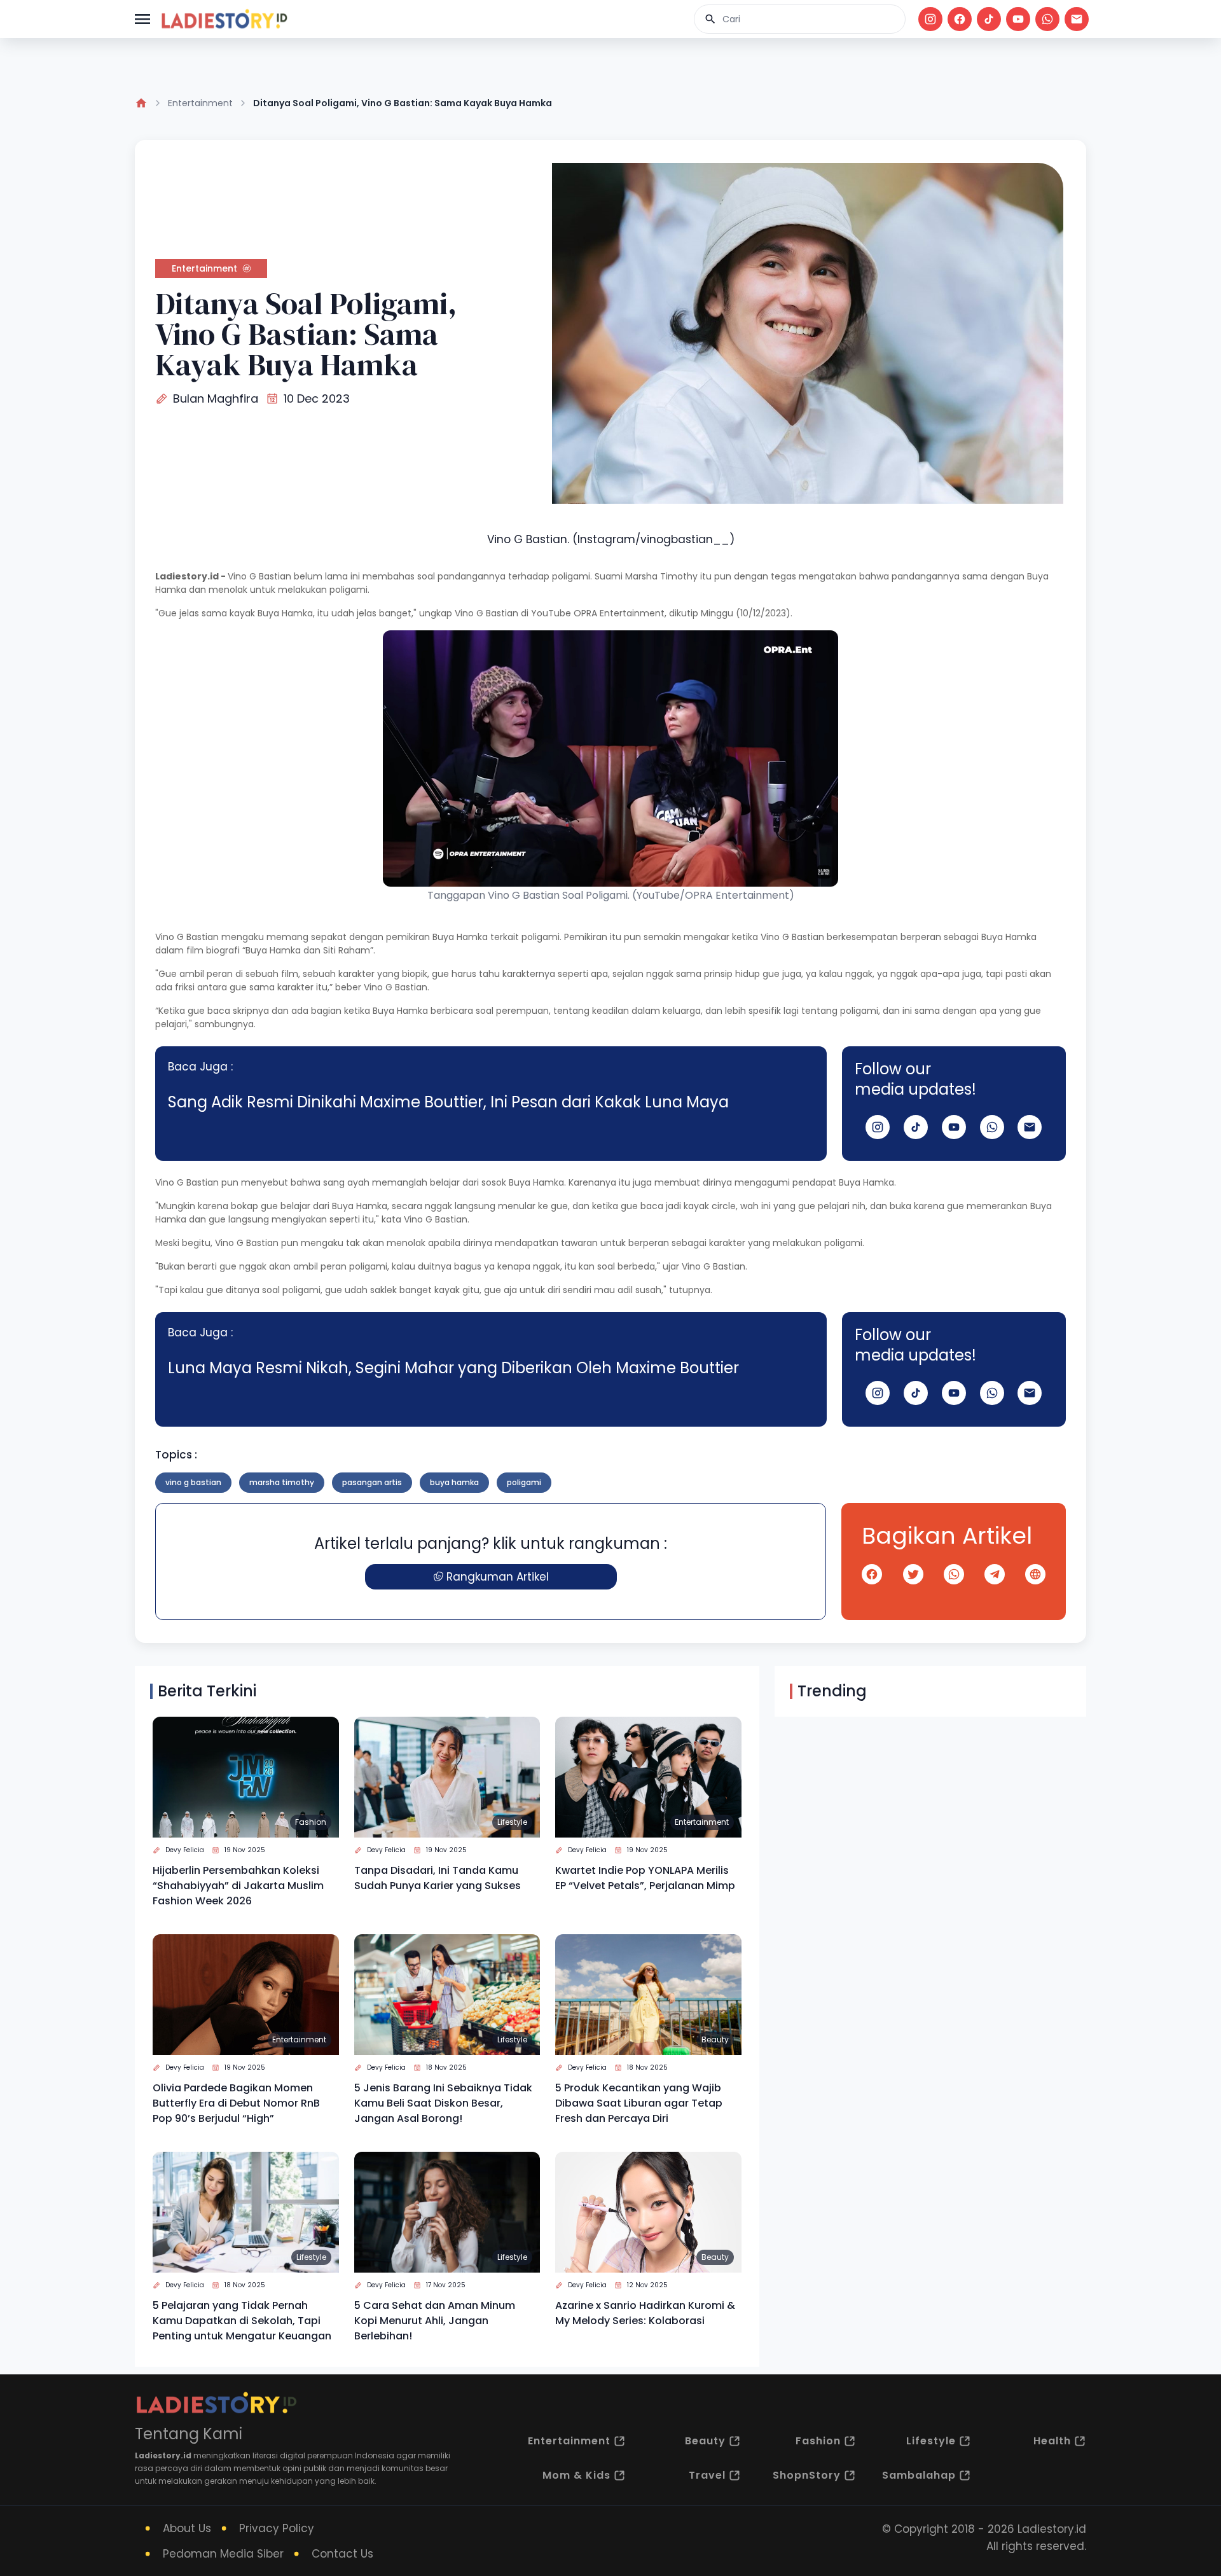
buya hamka (454, 1482)
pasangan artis (372, 1482)
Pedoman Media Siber (223, 2554)
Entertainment (200, 103)
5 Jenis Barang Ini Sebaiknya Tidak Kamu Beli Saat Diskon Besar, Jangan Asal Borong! (443, 2103)
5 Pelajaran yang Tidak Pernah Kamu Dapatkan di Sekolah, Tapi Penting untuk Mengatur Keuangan (242, 2321)
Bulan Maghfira (216, 398)
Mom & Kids (576, 2475)
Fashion (311, 1822)
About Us (187, 2528)
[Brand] (224, 19)
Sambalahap (919, 2475)
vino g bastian (193, 1482)
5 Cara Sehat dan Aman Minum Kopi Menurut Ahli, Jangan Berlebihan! (435, 2321)
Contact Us (342, 2554)
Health (1052, 2441)
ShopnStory (807, 2475)
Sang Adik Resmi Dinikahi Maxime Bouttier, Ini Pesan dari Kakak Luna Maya (448, 1102)
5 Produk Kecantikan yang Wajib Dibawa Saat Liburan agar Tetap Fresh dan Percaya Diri (639, 2103)
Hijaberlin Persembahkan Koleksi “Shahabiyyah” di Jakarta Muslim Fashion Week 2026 (238, 1886)
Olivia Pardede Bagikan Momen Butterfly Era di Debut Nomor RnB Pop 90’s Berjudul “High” (236, 2103)
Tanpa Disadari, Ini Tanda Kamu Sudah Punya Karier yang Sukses (438, 1878)
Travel (707, 2475)
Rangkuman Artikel (498, 1577)
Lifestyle (512, 1822)
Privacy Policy (277, 2528)
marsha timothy (282, 1482)
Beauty (715, 2039)
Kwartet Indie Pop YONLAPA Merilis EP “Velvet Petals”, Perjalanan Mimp (645, 1878)
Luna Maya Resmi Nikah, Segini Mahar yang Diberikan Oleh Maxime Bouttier (453, 1368)
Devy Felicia (185, 1850)
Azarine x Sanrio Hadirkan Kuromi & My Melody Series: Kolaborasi (645, 2313)
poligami (524, 1482)
